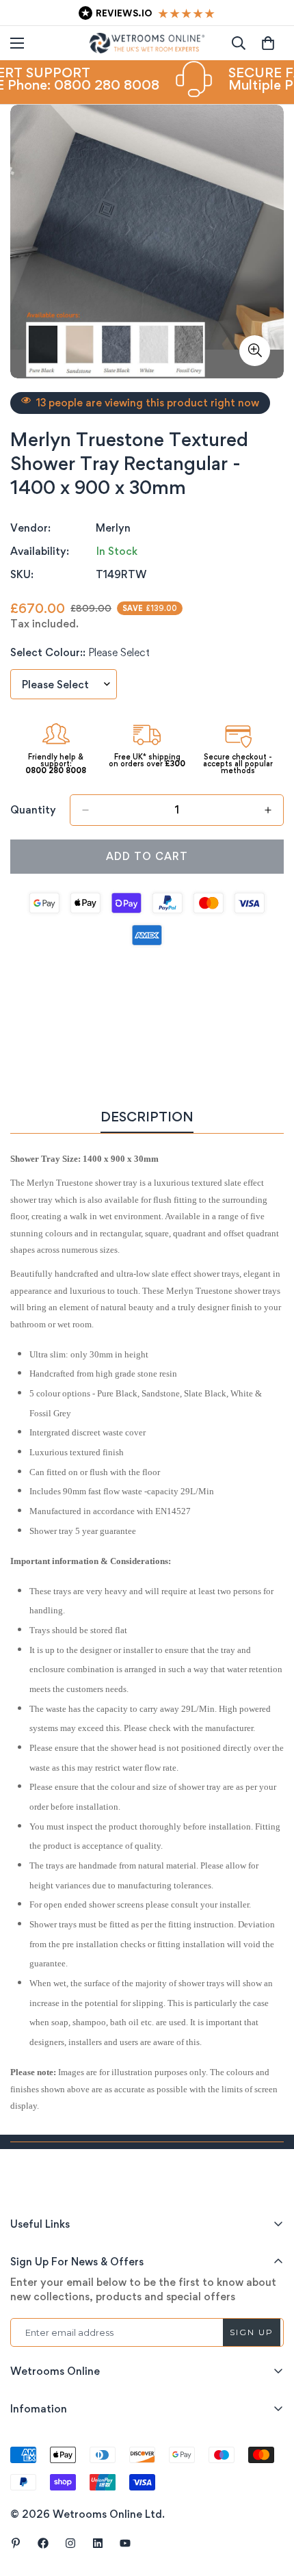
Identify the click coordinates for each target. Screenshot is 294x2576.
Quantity (33, 810)
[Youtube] (125, 2543)
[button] (268, 43)
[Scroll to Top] (269, 2503)
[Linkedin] (98, 2543)
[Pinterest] (16, 2543)
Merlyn (113, 528)
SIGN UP (252, 2332)
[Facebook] (43, 2543)
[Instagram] (70, 2543)
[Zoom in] (255, 351)
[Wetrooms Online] (147, 43)
